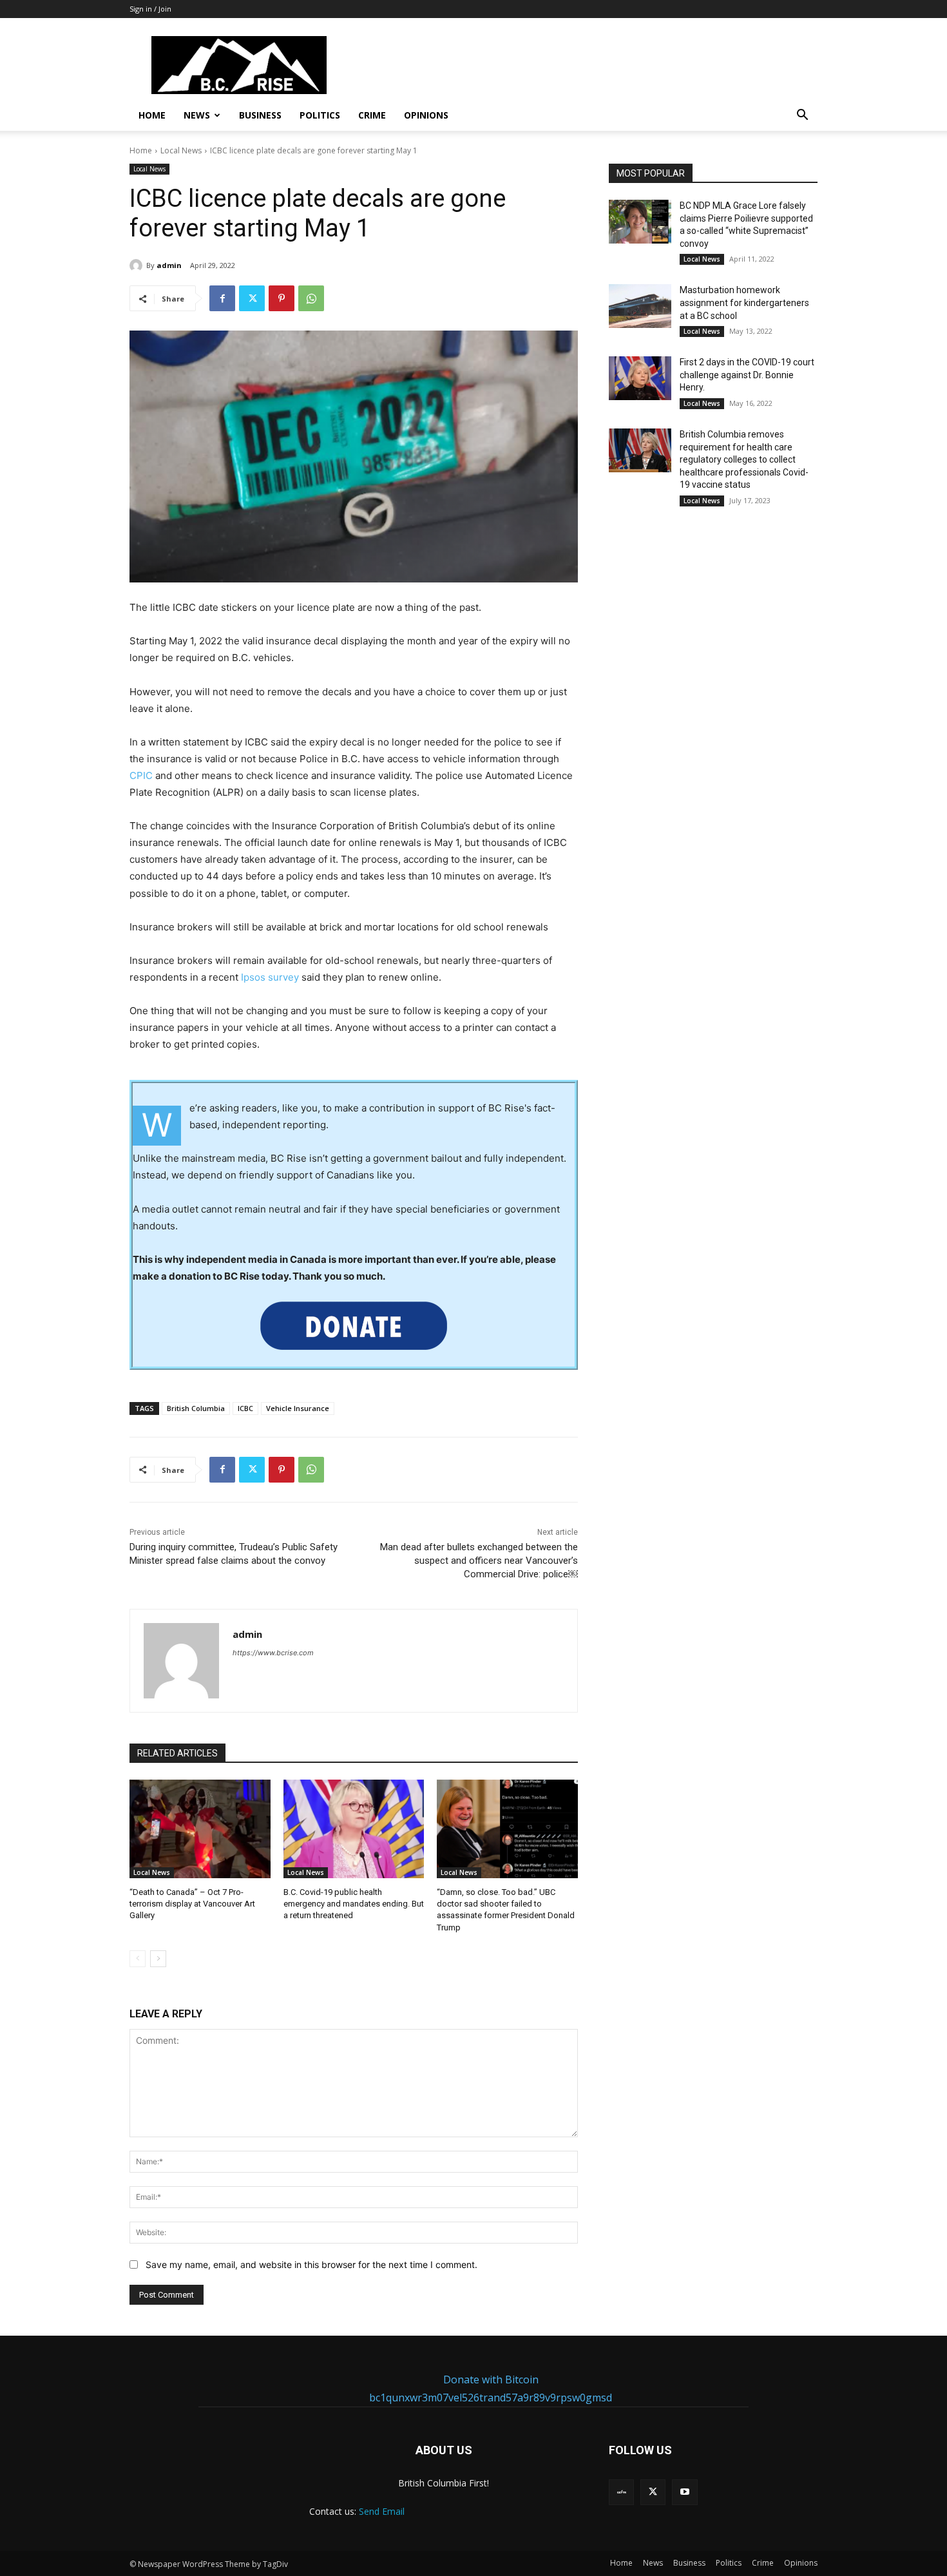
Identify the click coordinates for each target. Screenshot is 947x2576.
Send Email (382, 2511)
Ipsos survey (270, 977)
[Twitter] (252, 298)
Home (152, 115)
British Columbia (196, 1408)
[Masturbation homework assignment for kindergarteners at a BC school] (640, 306)
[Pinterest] (282, 298)
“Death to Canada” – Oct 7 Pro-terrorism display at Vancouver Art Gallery (192, 1904)
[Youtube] (684, 2492)
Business (260, 115)
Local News (181, 150)
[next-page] (158, 1959)
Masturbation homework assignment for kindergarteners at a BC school (744, 303)
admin (169, 265)
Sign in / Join (150, 9)
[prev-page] (138, 1959)
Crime (372, 115)
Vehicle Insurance (298, 1408)
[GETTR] (621, 2492)
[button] (802, 116)
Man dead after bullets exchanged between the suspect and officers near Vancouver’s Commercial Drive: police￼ (479, 1561)
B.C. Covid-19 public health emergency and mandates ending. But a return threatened (354, 1904)
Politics (320, 115)
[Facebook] (222, 298)
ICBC (245, 1408)
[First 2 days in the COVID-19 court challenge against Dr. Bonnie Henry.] (640, 378)
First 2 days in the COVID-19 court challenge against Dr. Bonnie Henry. (747, 375)
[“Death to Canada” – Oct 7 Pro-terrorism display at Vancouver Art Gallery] (200, 1829)
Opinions (426, 115)
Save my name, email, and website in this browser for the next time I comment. (311, 2264)
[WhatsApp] (311, 298)
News (197, 115)
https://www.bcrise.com (273, 1653)
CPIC (141, 775)
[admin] (138, 265)
